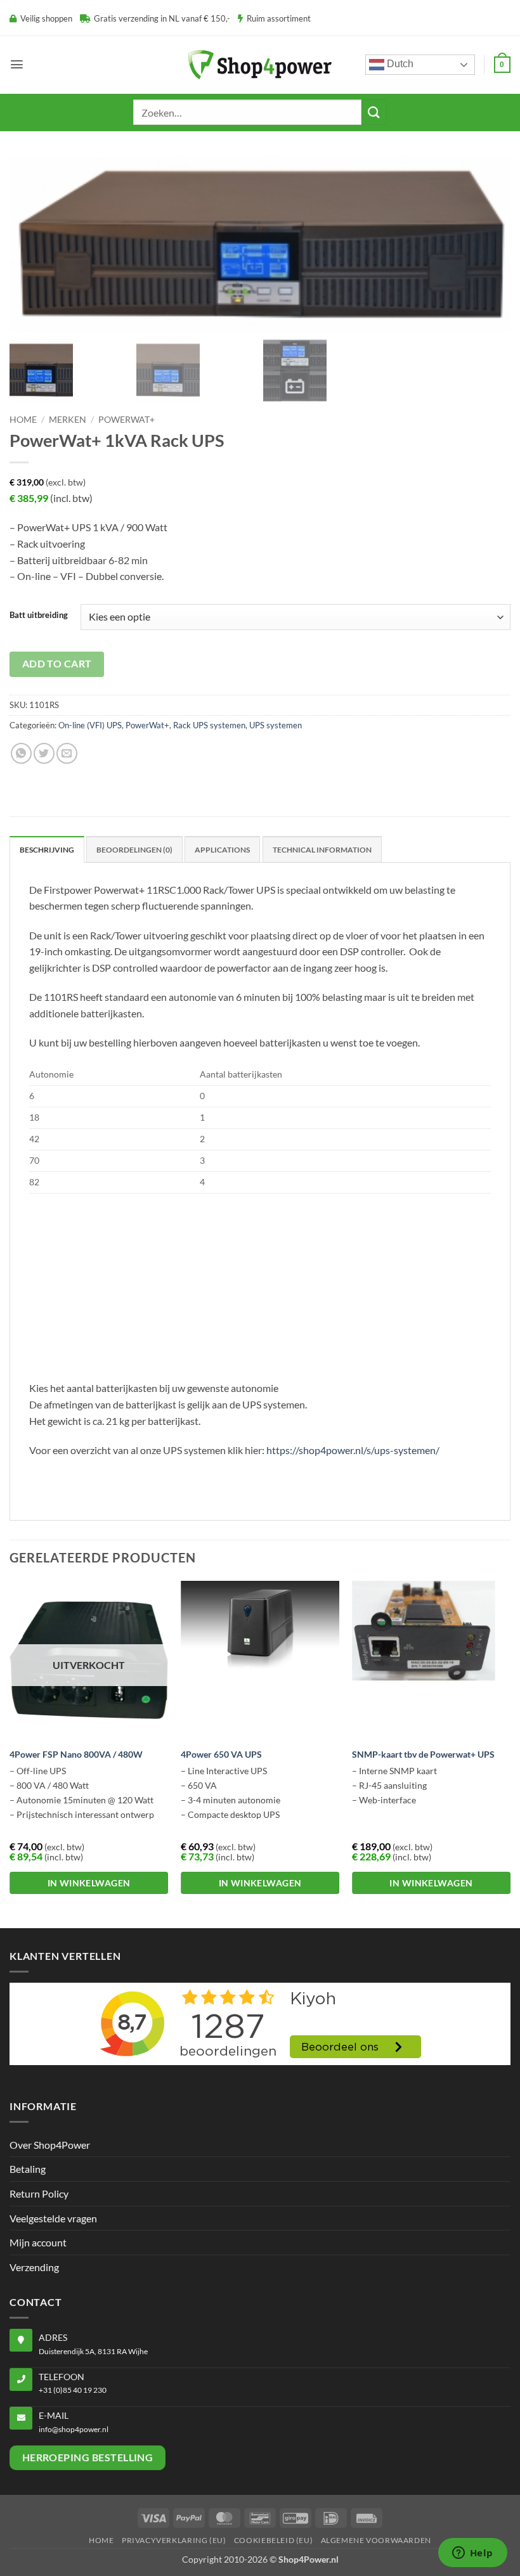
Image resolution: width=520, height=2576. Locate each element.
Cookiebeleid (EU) (273, 2540)
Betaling (28, 2169)
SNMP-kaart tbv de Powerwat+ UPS (423, 1754)
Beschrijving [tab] (47, 850)
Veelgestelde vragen (53, 2218)
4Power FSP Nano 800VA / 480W (76, 1754)
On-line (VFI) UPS (90, 725)
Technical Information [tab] (322, 850)
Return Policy (39, 2193)
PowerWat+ (127, 420)
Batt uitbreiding (39, 615)
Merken (68, 420)
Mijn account (38, 2242)
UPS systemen (276, 725)
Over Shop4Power (50, 2145)
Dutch (399, 64)
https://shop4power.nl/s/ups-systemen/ (353, 1450)
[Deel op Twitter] (44, 753)
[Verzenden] (374, 112)
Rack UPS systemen (209, 725)
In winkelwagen (89, 1883)
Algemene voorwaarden (376, 2540)
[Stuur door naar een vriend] (67, 753)
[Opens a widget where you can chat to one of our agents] (472, 2554)
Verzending (34, 2267)
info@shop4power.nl (74, 2429)
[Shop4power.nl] (260, 64)
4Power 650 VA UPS (221, 1754)
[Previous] (10, 1753)
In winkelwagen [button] (260, 1883)
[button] (17, 64)
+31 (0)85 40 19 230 (73, 2390)
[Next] (510, 1753)
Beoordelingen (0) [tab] (134, 850)
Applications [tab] (222, 850)
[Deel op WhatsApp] (21, 753)
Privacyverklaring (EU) (174, 2540)
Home (23, 420)
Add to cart (57, 664)
